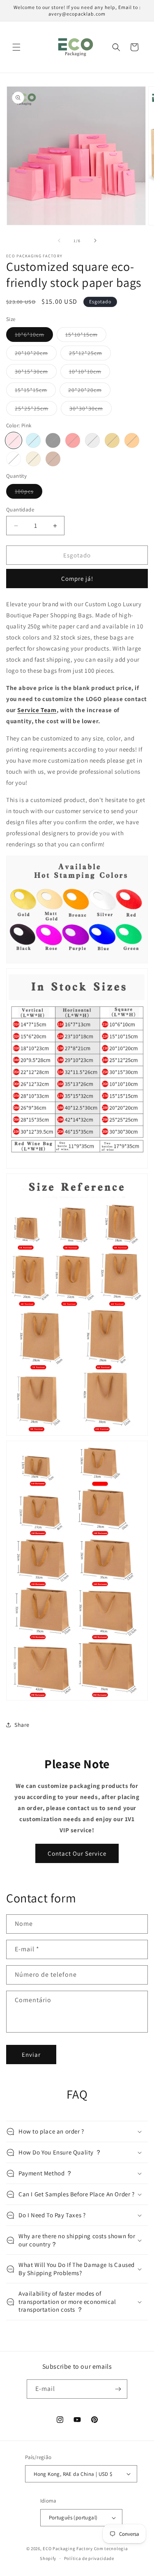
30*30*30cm (91, 410)
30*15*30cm (36, 373)
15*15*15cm (35, 392)
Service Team (37, 710)
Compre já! (77, 579)
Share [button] (22, 1725)
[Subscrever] (118, 2389)
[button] (16, 47)
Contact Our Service (77, 1853)
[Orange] (132, 440)
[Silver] (92, 440)
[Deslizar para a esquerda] (59, 241)
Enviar (31, 2055)
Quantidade (20, 510)
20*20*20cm (89, 392)
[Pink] (14, 440)
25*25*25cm (36, 410)
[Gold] (112, 440)
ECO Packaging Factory (68, 2548)
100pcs (29, 493)
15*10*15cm (86, 336)
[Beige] (33, 459)
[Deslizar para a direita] (95, 241)
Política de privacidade (89, 2558)
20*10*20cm (36, 355)
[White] (14, 459)
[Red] (73, 440)
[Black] (53, 440)
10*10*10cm (90, 373)
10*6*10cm (34, 336)
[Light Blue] (33, 440)
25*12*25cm (90, 355)
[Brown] (53, 459)
